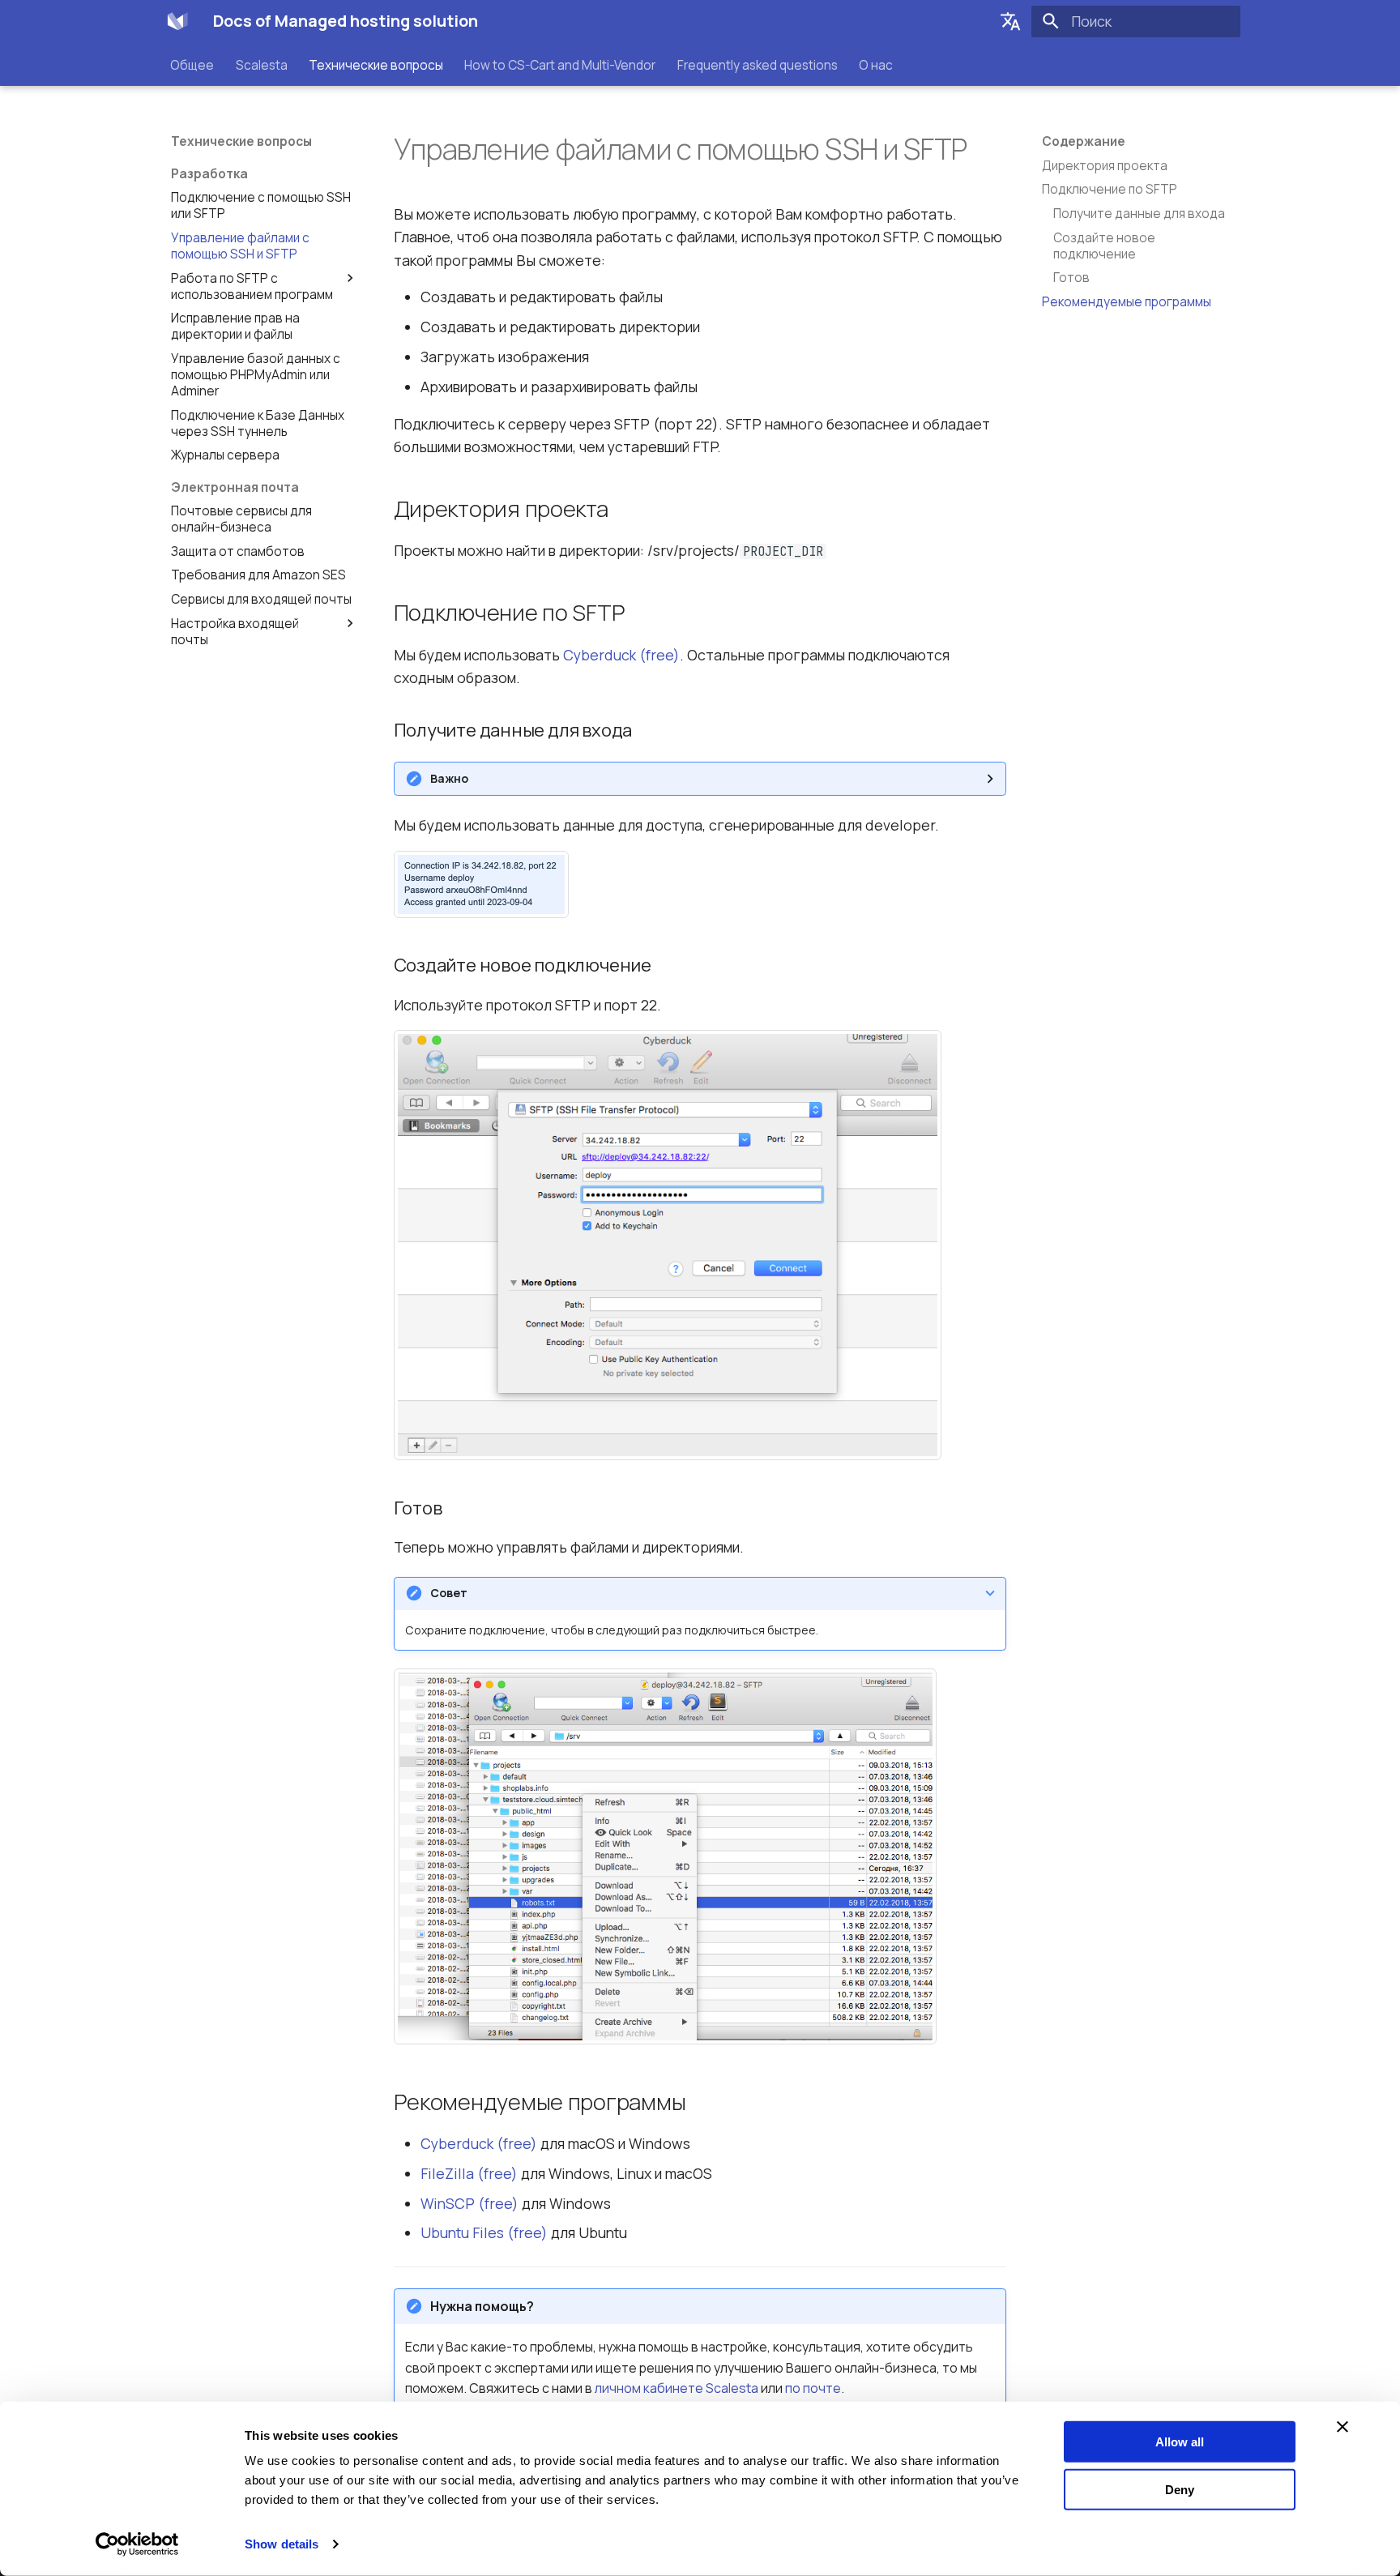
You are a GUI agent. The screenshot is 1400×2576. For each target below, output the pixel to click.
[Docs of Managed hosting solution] (177, 21)
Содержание (1084, 142)
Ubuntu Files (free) (484, 2232)
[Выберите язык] (1010, 21)
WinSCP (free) (470, 2203)
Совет (449, 1593)
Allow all (1180, 2442)
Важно (449, 778)
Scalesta (262, 65)
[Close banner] (1342, 2427)
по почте (813, 2388)
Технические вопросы (376, 65)
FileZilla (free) (469, 2173)
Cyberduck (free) (621, 655)
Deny (1180, 2489)
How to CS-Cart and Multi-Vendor (561, 65)
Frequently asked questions (758, 65)
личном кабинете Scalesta (677, 2388)
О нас (876, 65)
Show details (282, 2544)
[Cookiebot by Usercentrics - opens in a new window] (137, 2544)
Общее (193, 65)
